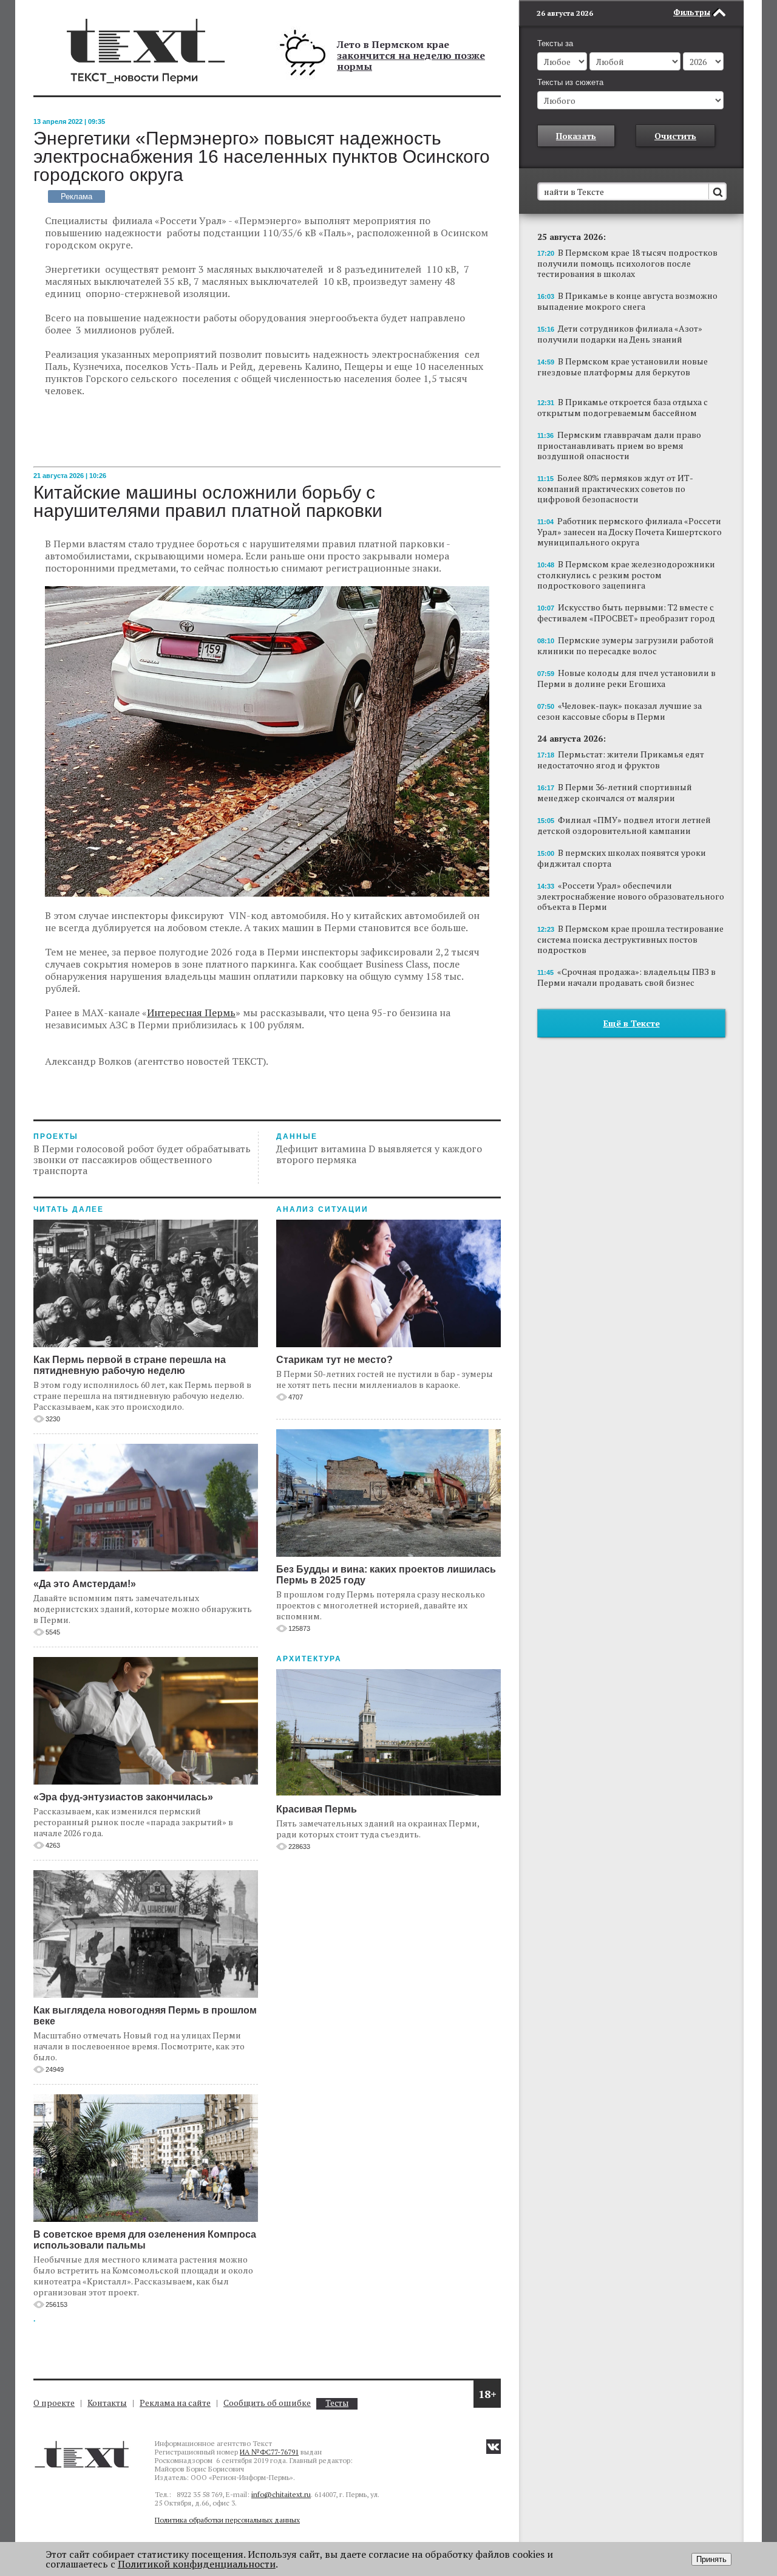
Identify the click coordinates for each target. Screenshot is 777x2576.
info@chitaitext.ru (281, 2494)
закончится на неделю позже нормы (411, 61)
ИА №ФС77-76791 (269, 2452)
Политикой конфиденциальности (197, 2564)
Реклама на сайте (175, 2403)
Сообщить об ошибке (267, 2403)
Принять (711, 2559)
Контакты (107, 2403)
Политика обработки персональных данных (227, 2520)
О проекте (54, 2403)
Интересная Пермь (191, 1013)
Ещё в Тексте (632, 1023)
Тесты (337, 2403)
